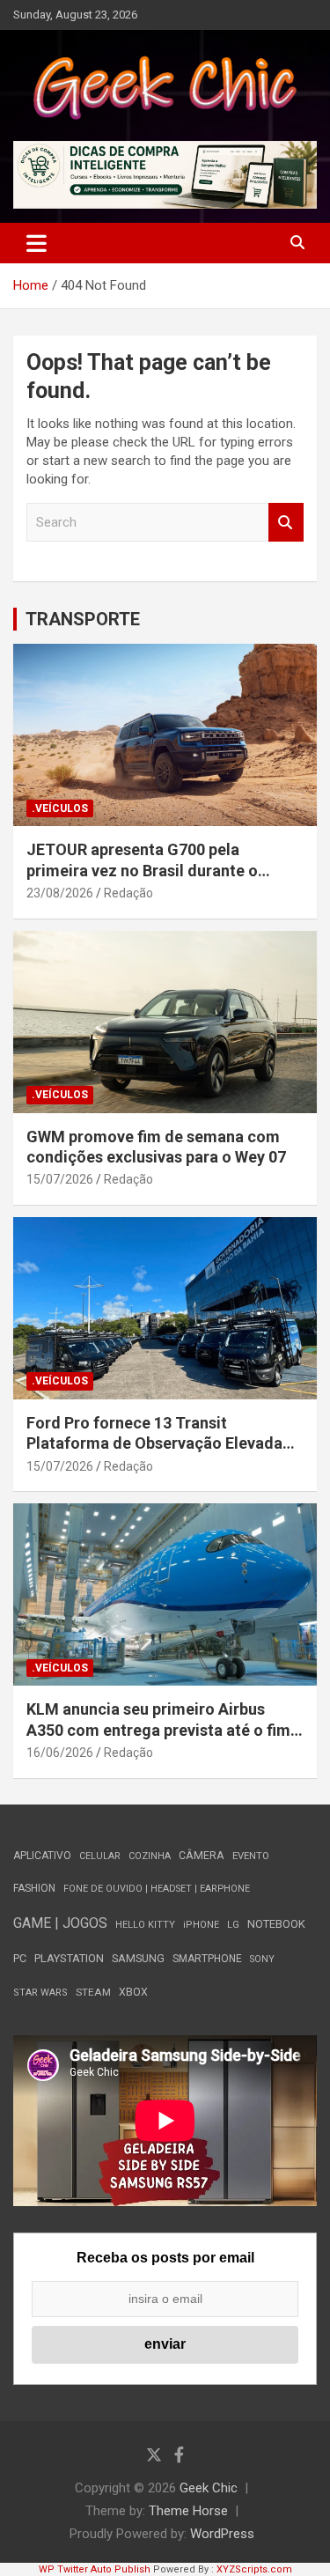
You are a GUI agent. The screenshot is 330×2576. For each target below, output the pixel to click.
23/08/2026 (60, 893)
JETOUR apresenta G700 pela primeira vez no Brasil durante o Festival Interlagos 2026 (142, 870)
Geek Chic (209, 2488)
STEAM (93, 1992)
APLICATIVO (42, 1856)
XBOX (133, 1992)
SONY (262, 1959)
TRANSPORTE (83, 619)
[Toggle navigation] (37, 243)
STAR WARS (40, 1993)
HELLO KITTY (145, 1925)
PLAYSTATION (69, 1958)
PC (20, 1958)
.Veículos (60, 808)
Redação (128, 893)
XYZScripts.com (254, 2569)
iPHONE (201, 1925)
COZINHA (150, 1856)
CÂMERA (202, 1856)
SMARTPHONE (207, 1959)
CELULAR (100, 1856)
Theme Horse (188, 2511)
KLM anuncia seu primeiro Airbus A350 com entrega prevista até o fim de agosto (158, 1730)
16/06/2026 (60, 1753)
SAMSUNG (138, 1958)
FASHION (34, 1888)
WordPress (222, 2534)
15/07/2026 (60, 1179)
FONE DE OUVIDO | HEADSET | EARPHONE (157, 1889)
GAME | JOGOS (60, 1923)
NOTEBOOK (276, 1924)
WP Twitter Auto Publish (95, 2569)
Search (286, 523)
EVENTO (251, 1856)
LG (233, 1925)
